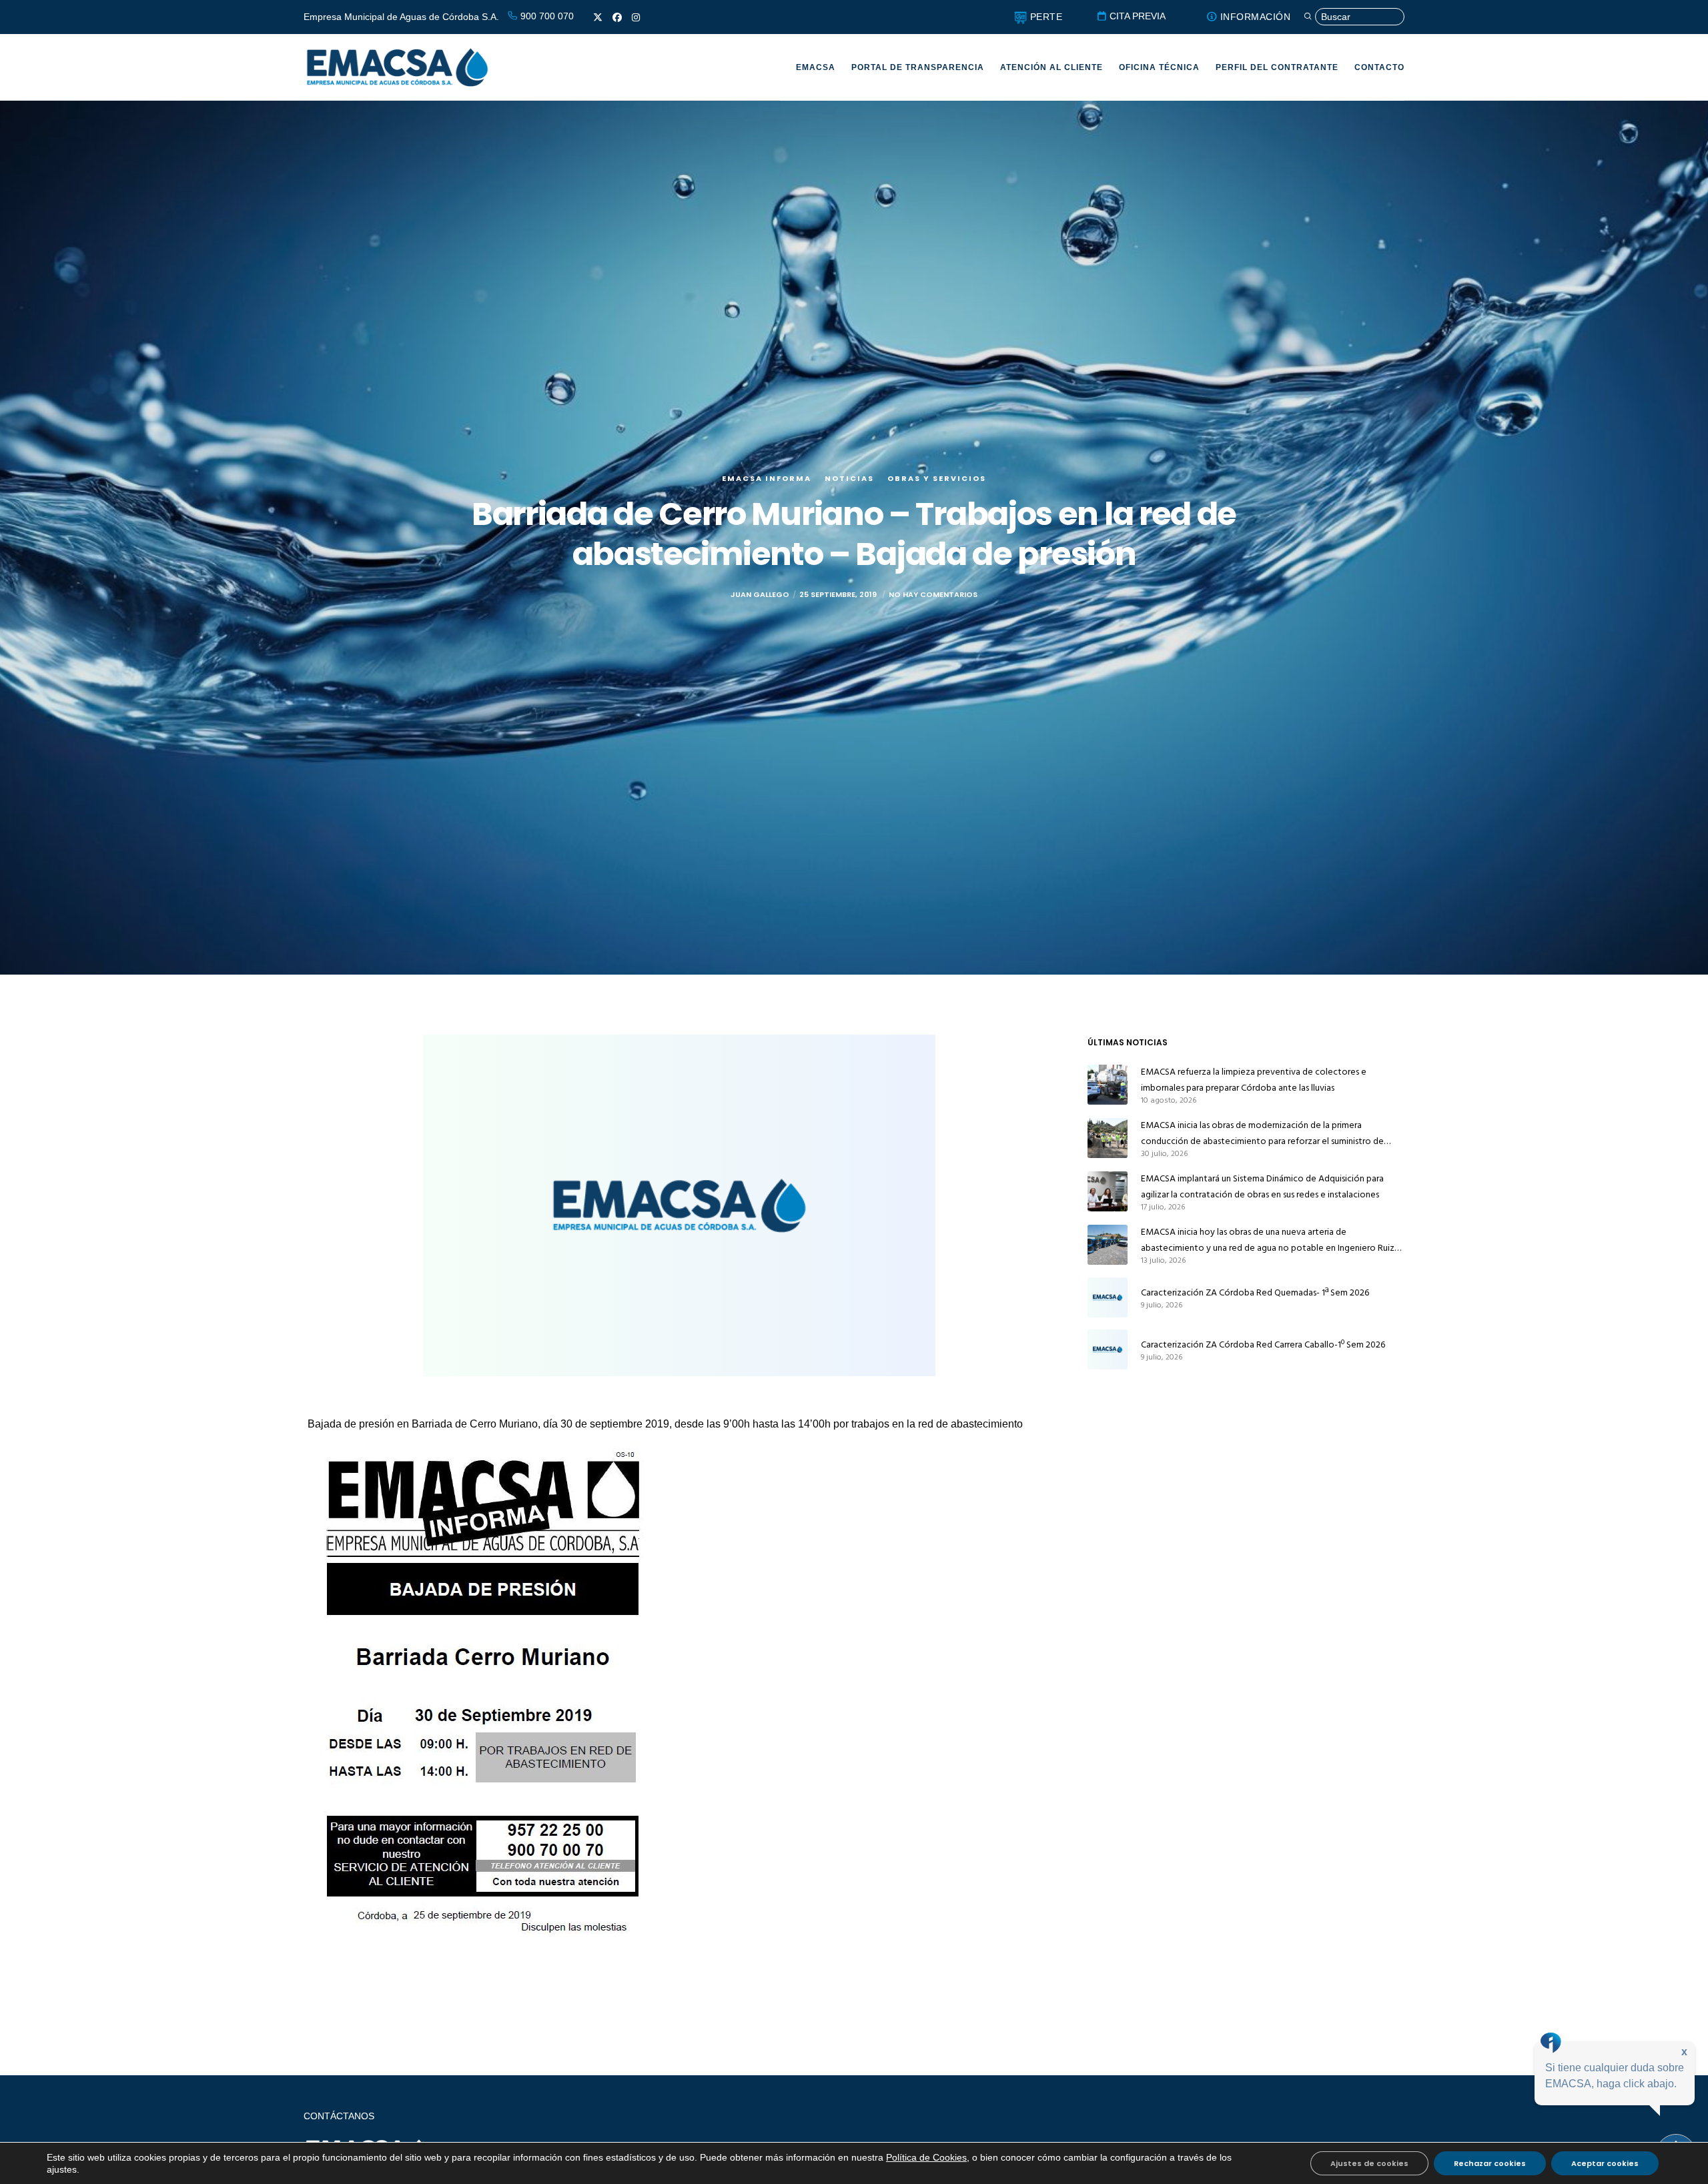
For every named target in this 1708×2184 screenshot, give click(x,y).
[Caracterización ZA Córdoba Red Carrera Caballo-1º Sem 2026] (1108, 1349)
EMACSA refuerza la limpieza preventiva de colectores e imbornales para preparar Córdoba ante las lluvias (1254, 1080)
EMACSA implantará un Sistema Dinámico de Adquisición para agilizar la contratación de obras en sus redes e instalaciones (1262, 1186)
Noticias (849, 478)
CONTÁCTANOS (339, 2116)
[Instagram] (636, 17)
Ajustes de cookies (1369, 2163)
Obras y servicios (937, 478)
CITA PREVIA (1136, 16)
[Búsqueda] (1354, 17)
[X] (598, 17)
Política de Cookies (926, 2157)
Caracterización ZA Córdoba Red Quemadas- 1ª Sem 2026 (1255, 1292)
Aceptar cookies (1605, 2163)
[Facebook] (617, 17)
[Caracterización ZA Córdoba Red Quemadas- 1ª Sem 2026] (1108, 1297)
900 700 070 (546, 16)
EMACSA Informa (767, 478)
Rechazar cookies (1490, 2163)
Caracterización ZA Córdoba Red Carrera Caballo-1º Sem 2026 (1263, 1344)
